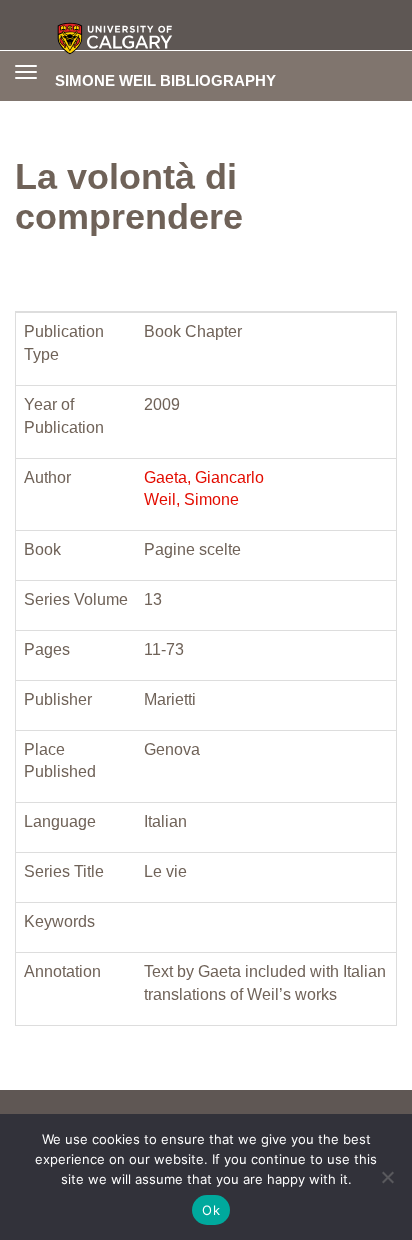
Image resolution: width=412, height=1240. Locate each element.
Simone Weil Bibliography (165, 80)
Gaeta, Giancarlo (204, 477)
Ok (211, 1210)
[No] (387, 1177)
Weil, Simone (191, 499)
